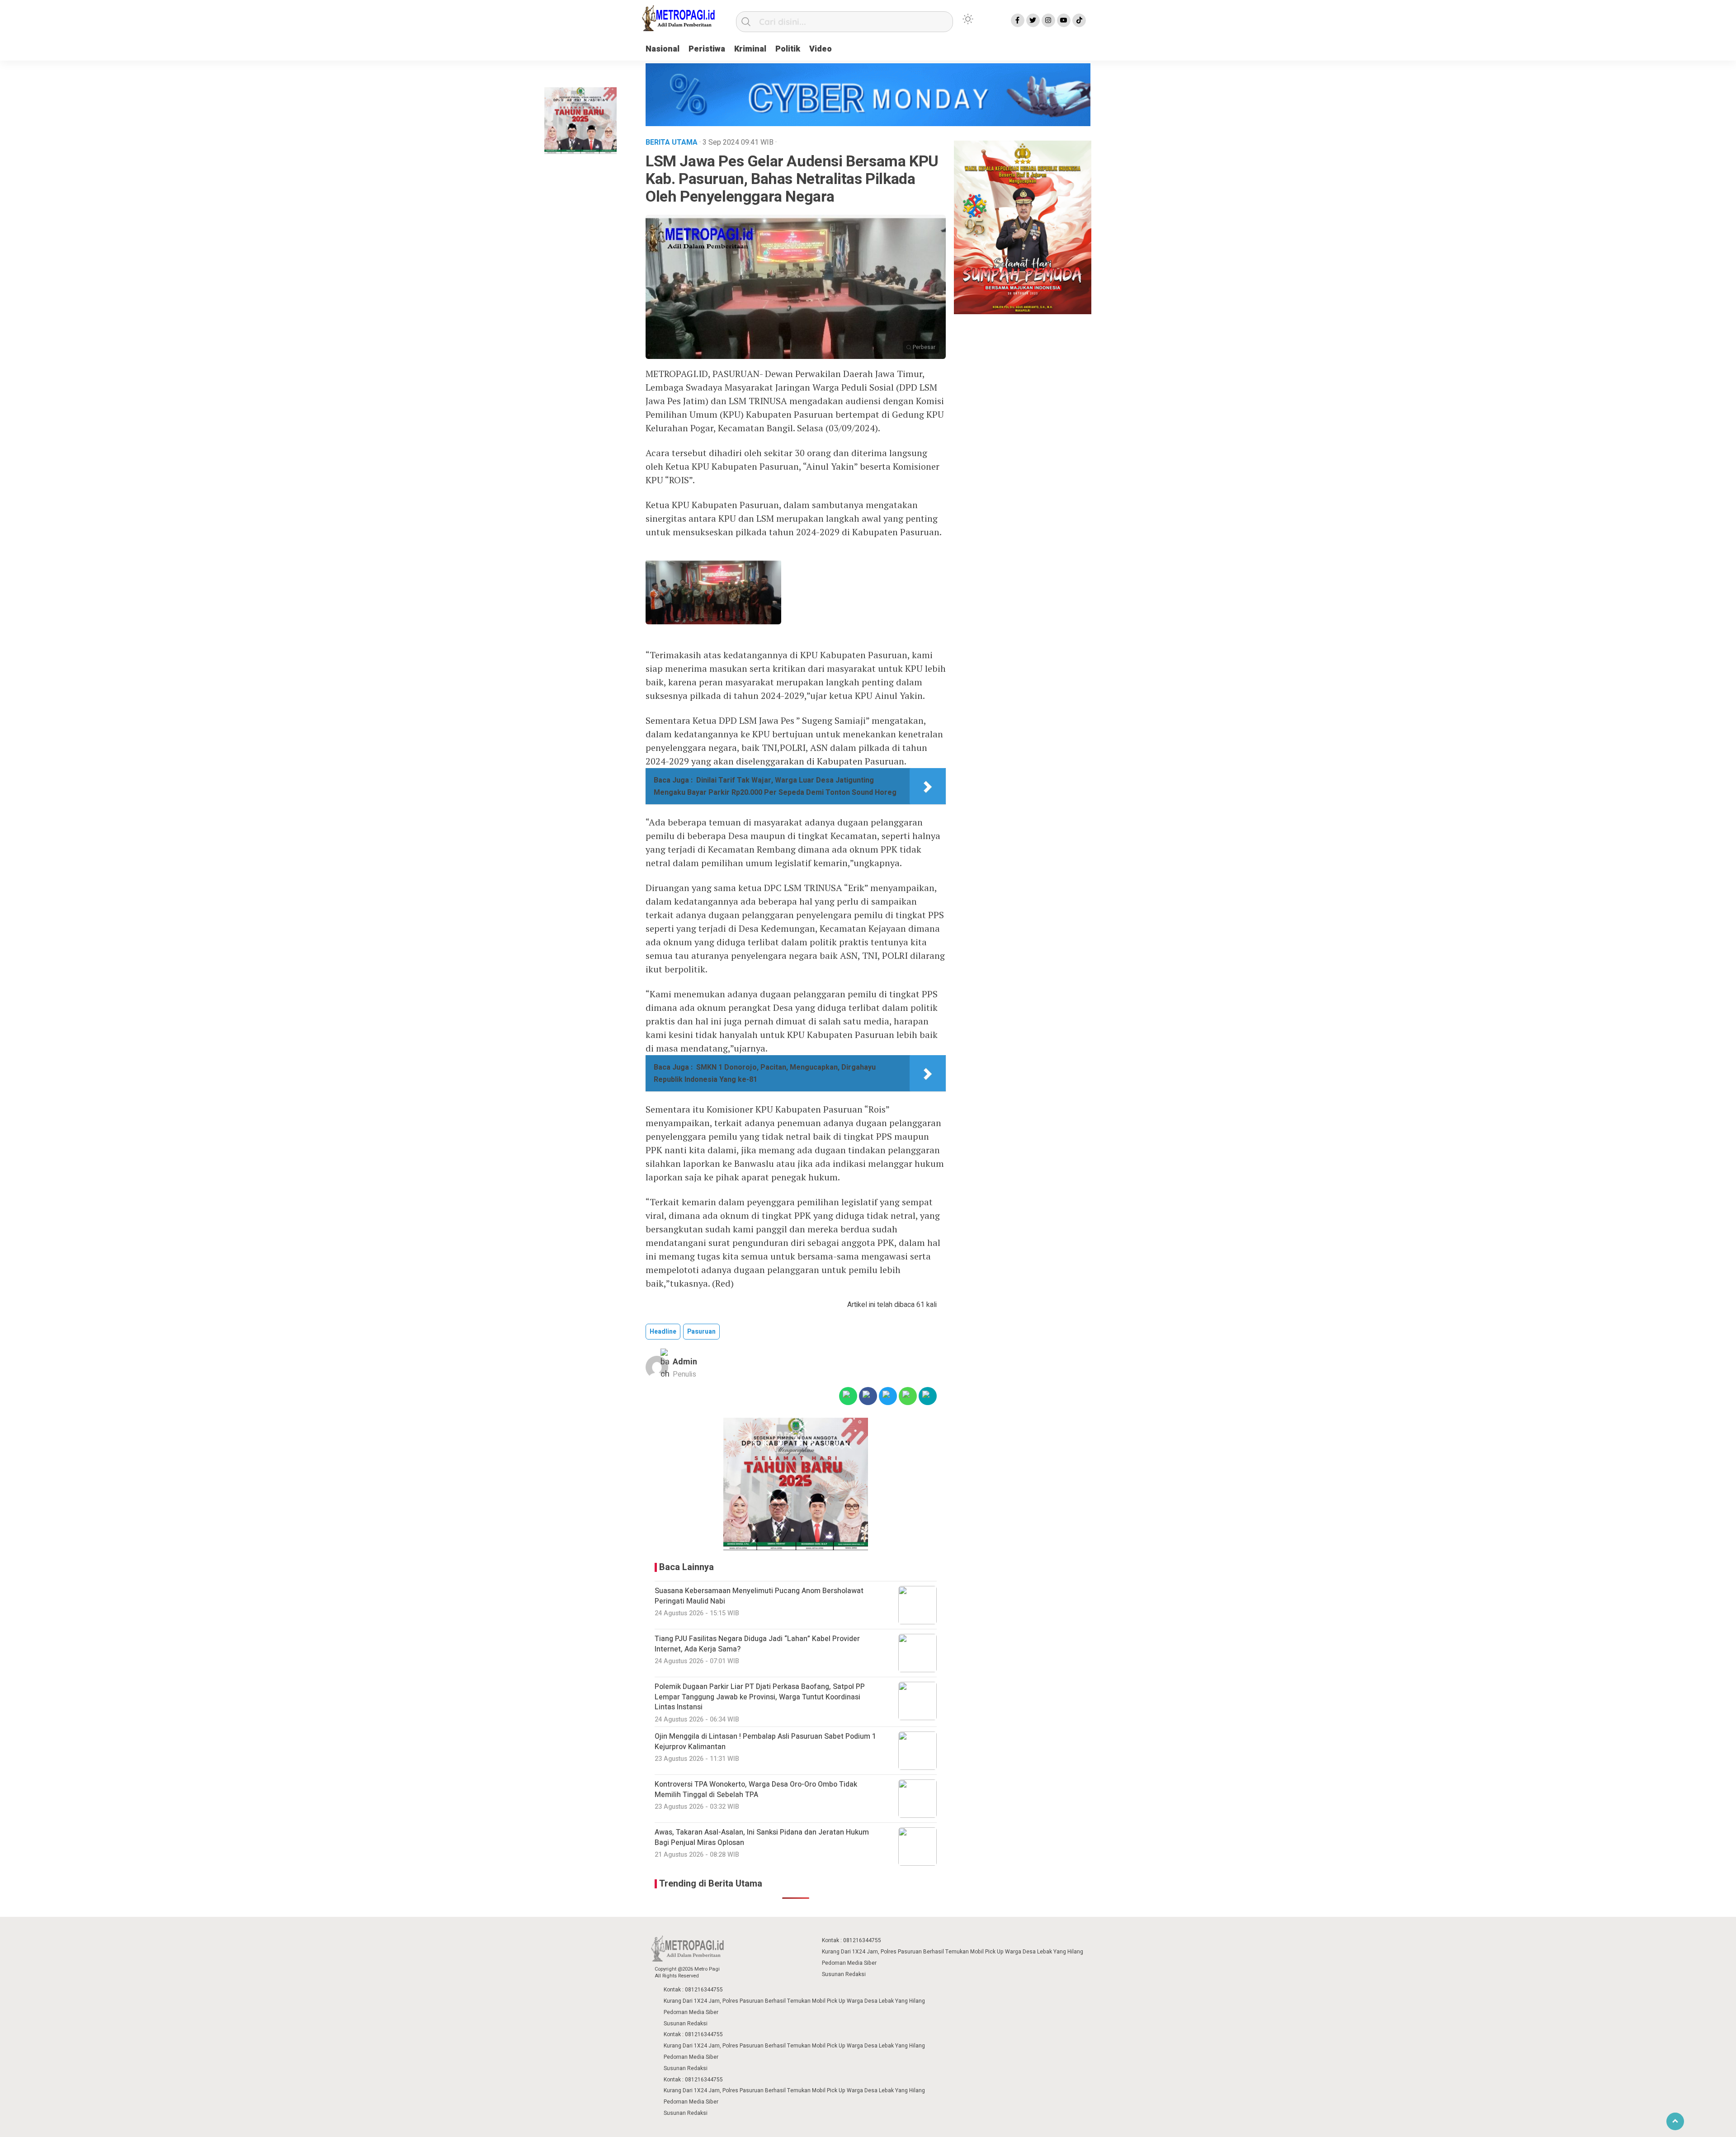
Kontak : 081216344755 (851, 1940)
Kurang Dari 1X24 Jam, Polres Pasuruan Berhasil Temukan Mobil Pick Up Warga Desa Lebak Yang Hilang (953, 1952)
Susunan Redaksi (844, 1974)
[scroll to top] (1675, 2121)
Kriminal (750, 49)
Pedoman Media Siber (849, 1963)
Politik (788, 49)
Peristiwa (707, 49)
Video (821, 49)
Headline (663, 1332)
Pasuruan (701, 1332)
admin (685, 1362)
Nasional (663, 49)
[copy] (928, 1396)
